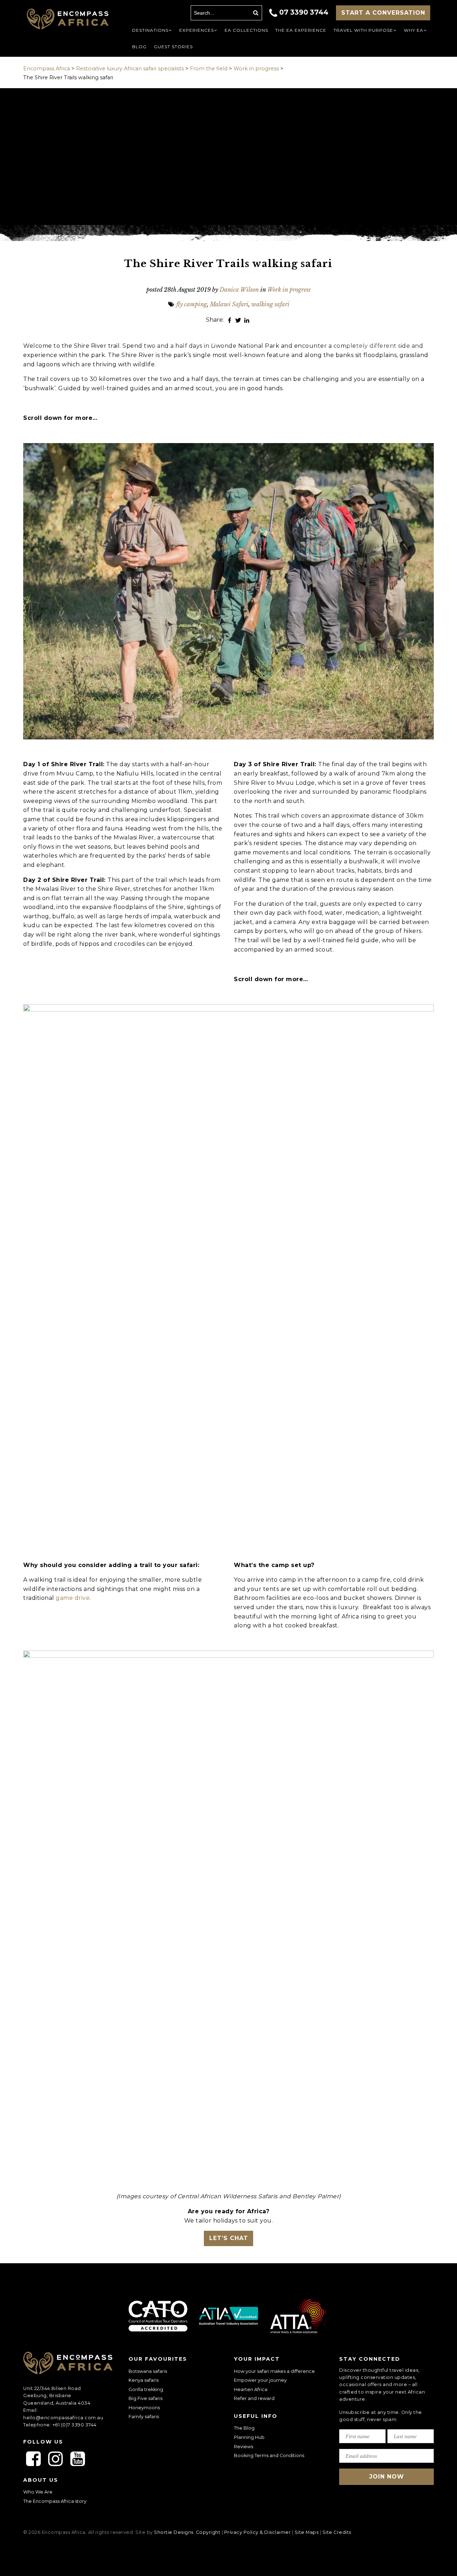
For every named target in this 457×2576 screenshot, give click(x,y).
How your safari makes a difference (274, 2371)
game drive (73, 1598)
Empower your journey (260, 2380)
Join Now (387, 2477)
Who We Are (38, 2492)
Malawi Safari (229, 304)
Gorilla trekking (146, 2389)
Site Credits (337, 2532)
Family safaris (144, 2417)
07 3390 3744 (304, 12)
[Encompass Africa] (68, 20)
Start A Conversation (383, 13)
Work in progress (289, 290)
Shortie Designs (174, 2532)
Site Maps (307, 2532)
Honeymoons (144, 2408)
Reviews (243, 2447)
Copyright (208, 2532)
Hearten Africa (251, 2389)
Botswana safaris (148, 2371)
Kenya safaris (144, 2380)
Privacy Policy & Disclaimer (258, 2532)
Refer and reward (254, 2398)
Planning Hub (249, 2437)
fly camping (192, 304)
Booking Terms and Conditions (269, 2456)
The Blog (244, 2428)
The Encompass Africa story (55, 2501)
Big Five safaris (145, 2398)
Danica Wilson (239, 290)
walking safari (270, 304)
